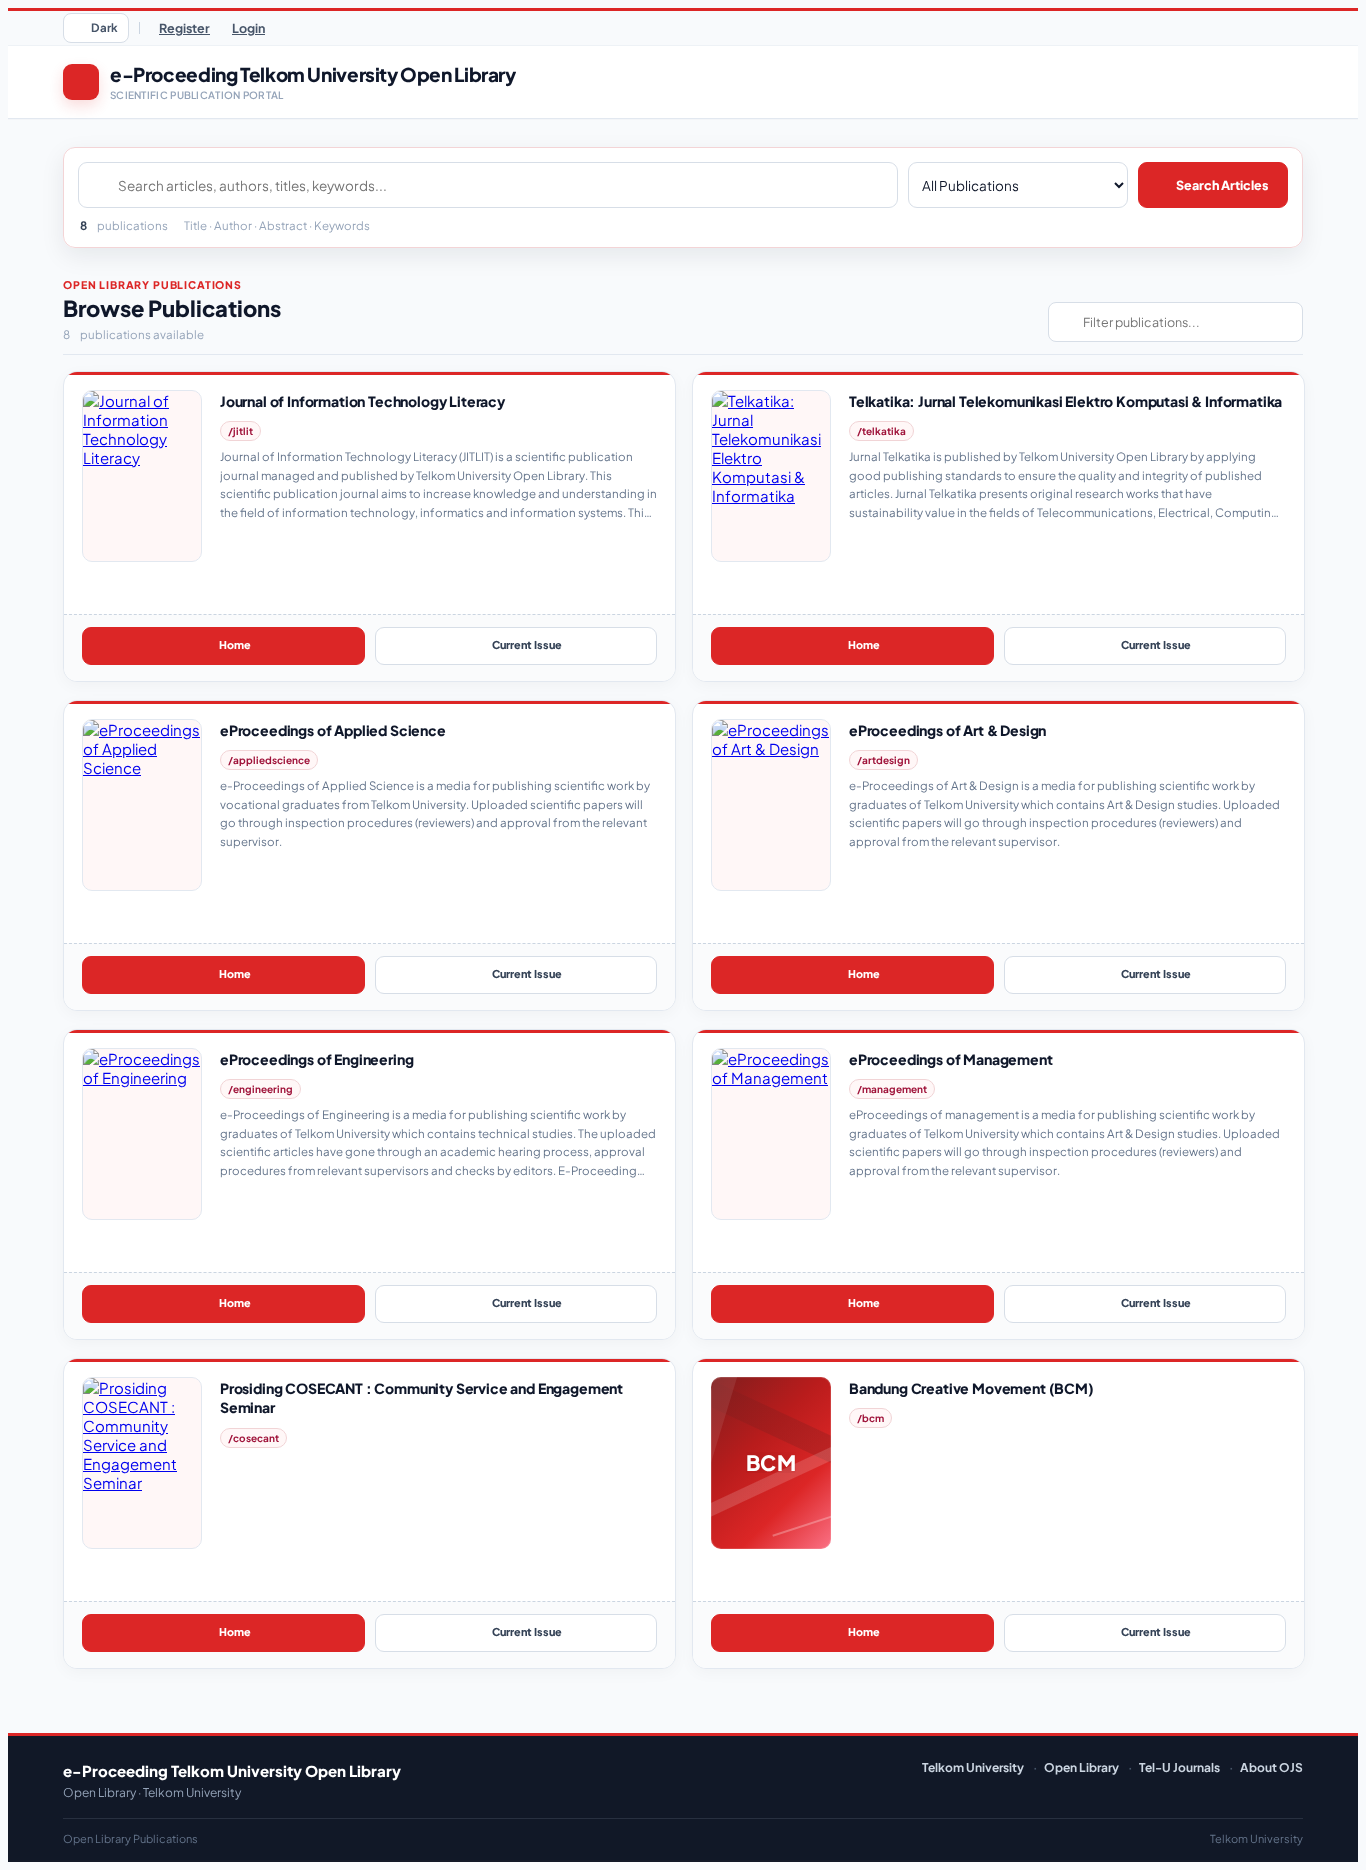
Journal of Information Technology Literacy (362, 401)
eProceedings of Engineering (316, 1059)
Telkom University (973, 1767)
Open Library (1081, 1767)
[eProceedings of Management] (771, 1134)
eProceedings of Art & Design (947, 730)
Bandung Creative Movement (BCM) (971, 1388)
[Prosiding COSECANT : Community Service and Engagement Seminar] (142, 1463)
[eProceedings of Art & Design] (771, 805)
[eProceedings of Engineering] (142, 1134)
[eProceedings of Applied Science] (142, 805)
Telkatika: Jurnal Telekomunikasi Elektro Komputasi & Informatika (1065, 401)
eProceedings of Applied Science (333, 730)
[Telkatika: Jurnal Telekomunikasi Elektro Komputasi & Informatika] (771, 476)
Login (248, 28)
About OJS (1271, 1767)
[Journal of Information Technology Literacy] (142, 476)
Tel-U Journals (1179, 1767)
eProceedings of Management (951, 1059)
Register (184, 28)
